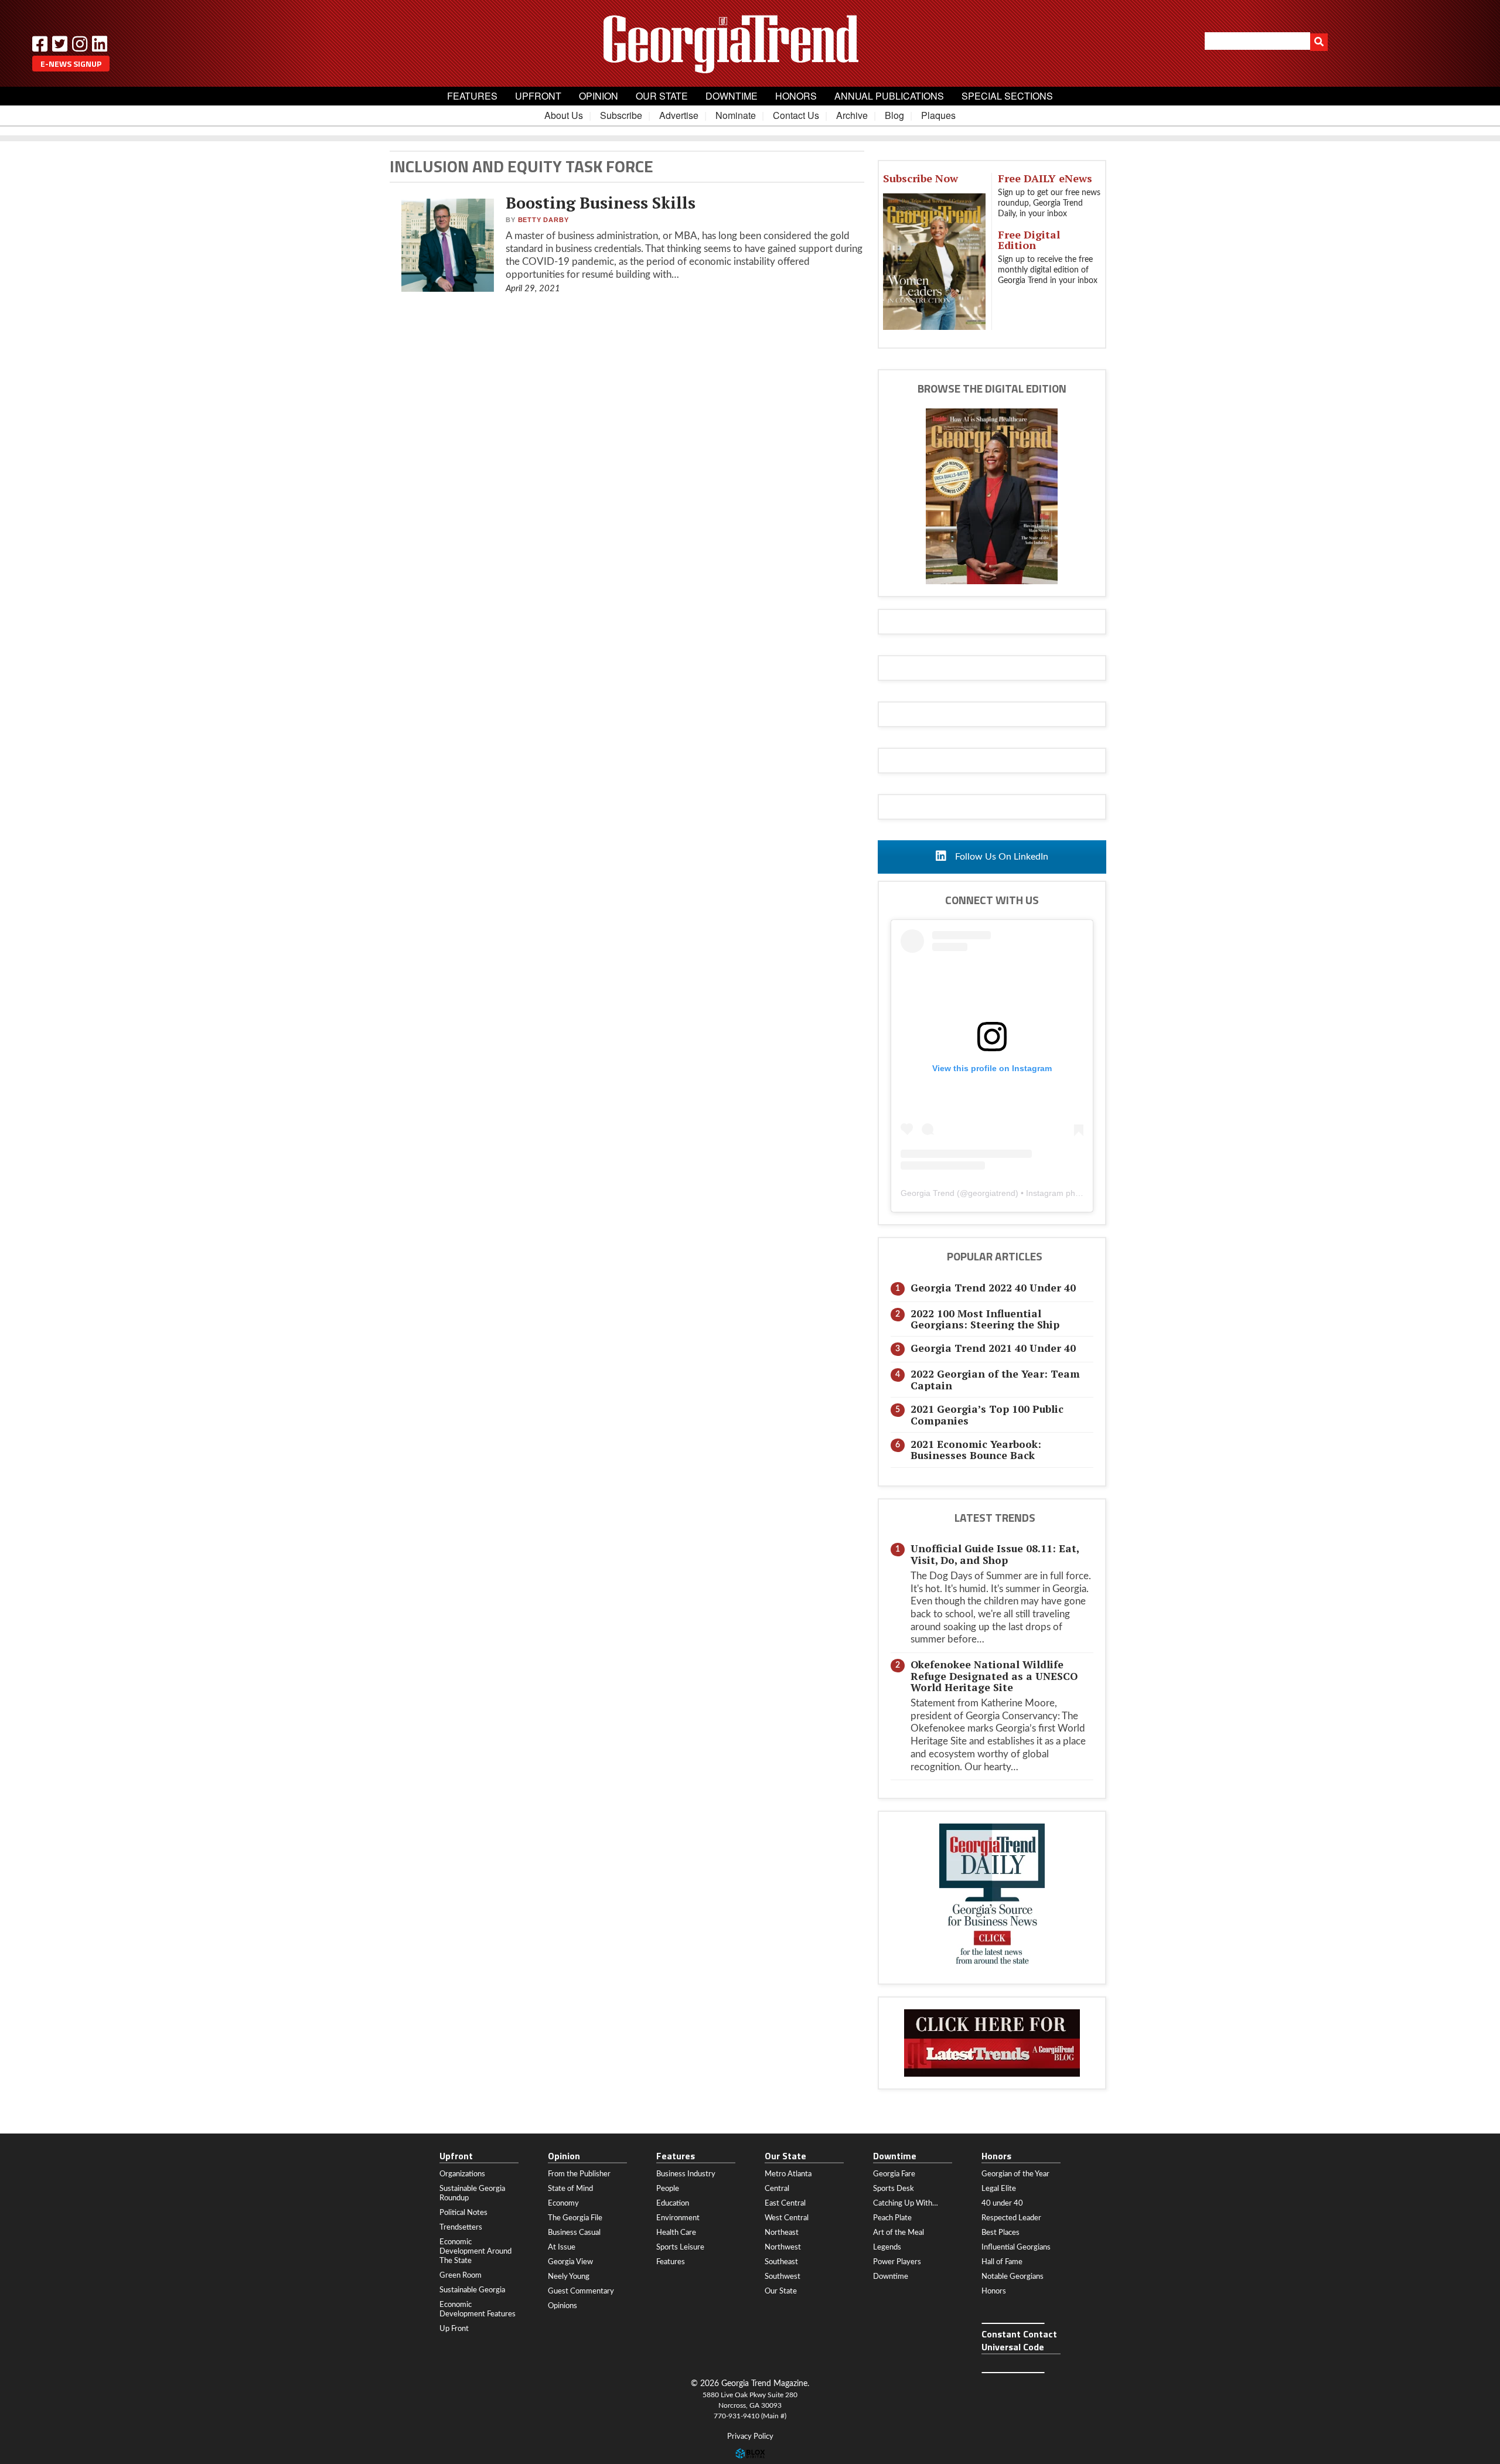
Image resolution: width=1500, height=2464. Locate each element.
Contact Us (796, 115)
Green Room (461, 2275)
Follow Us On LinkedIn (1000, 857)
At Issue (562, 2247)
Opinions (562, 2306)
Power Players (897, 2262)
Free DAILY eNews (1045, 178)
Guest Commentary (581, 2291)
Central (777, 2189)
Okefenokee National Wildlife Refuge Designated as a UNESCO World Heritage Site (994, 1676)
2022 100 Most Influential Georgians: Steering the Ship (985, 1319)
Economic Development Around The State (475, 2251)
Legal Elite (999, 2189)
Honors (796, 96)
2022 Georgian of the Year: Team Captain (995, 1379)
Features (472, 96)
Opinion (599, 96)
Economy (563, 2203)
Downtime (732, 96)
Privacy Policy (750, 2437)
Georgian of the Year (1015, 2174)
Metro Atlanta (788, 2174)
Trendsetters (461, 2227)
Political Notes (463, 2213)
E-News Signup (71, 64)
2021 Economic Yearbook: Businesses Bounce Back (976, 1450)
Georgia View (570, 2262)
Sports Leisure (680, 2247)
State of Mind (570, 2189)
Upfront (538, 96)
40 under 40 (1002, 2203)
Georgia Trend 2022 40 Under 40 (993, 1288)
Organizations (462, 2174)
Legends (887, 2247)
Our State (662, 96)
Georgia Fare (894, 2174)
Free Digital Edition (1029, 240)
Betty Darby (543, 220)
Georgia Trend (928, 1193)
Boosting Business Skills (601, 203)
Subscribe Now (921, 178)
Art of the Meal (899, 2233)
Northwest (783, 2247)
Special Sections (1007, 96)
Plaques (938, 115)
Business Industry (686, 2174)
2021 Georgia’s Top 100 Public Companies (987, 1415)
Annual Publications (889, 96)
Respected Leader (1011, 2218)
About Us (564, 115)
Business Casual (574, 2233)
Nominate (736, 115)
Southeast (781, 2262)
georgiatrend (992, 1193)
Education (673, 2203)
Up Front (454, 2329)
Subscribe (621, 115)
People (668, 2189)
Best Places (1000, 2233)
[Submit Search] (1319, 42)
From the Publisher (579, 2174)
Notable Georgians (1012, 2276)
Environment (678, 2218)
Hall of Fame (1002, 2262)
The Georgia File (575, 2218)
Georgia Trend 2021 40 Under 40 (993, 1348)
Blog (894, 115)
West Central (787, 2218)
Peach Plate (892, 2218)
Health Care (676, 2233)
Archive (852, 115)
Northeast (782, 2233)
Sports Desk (894, 2189)
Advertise (679, 115)
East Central (785, 2203)
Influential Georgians (1016, 2247)
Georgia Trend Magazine (750, 44)
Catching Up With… (906, 2203)
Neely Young (569, 2276)
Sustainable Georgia (472, 2290)
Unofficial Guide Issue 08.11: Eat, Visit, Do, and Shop (995, 1554)
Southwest (783, 2276)
